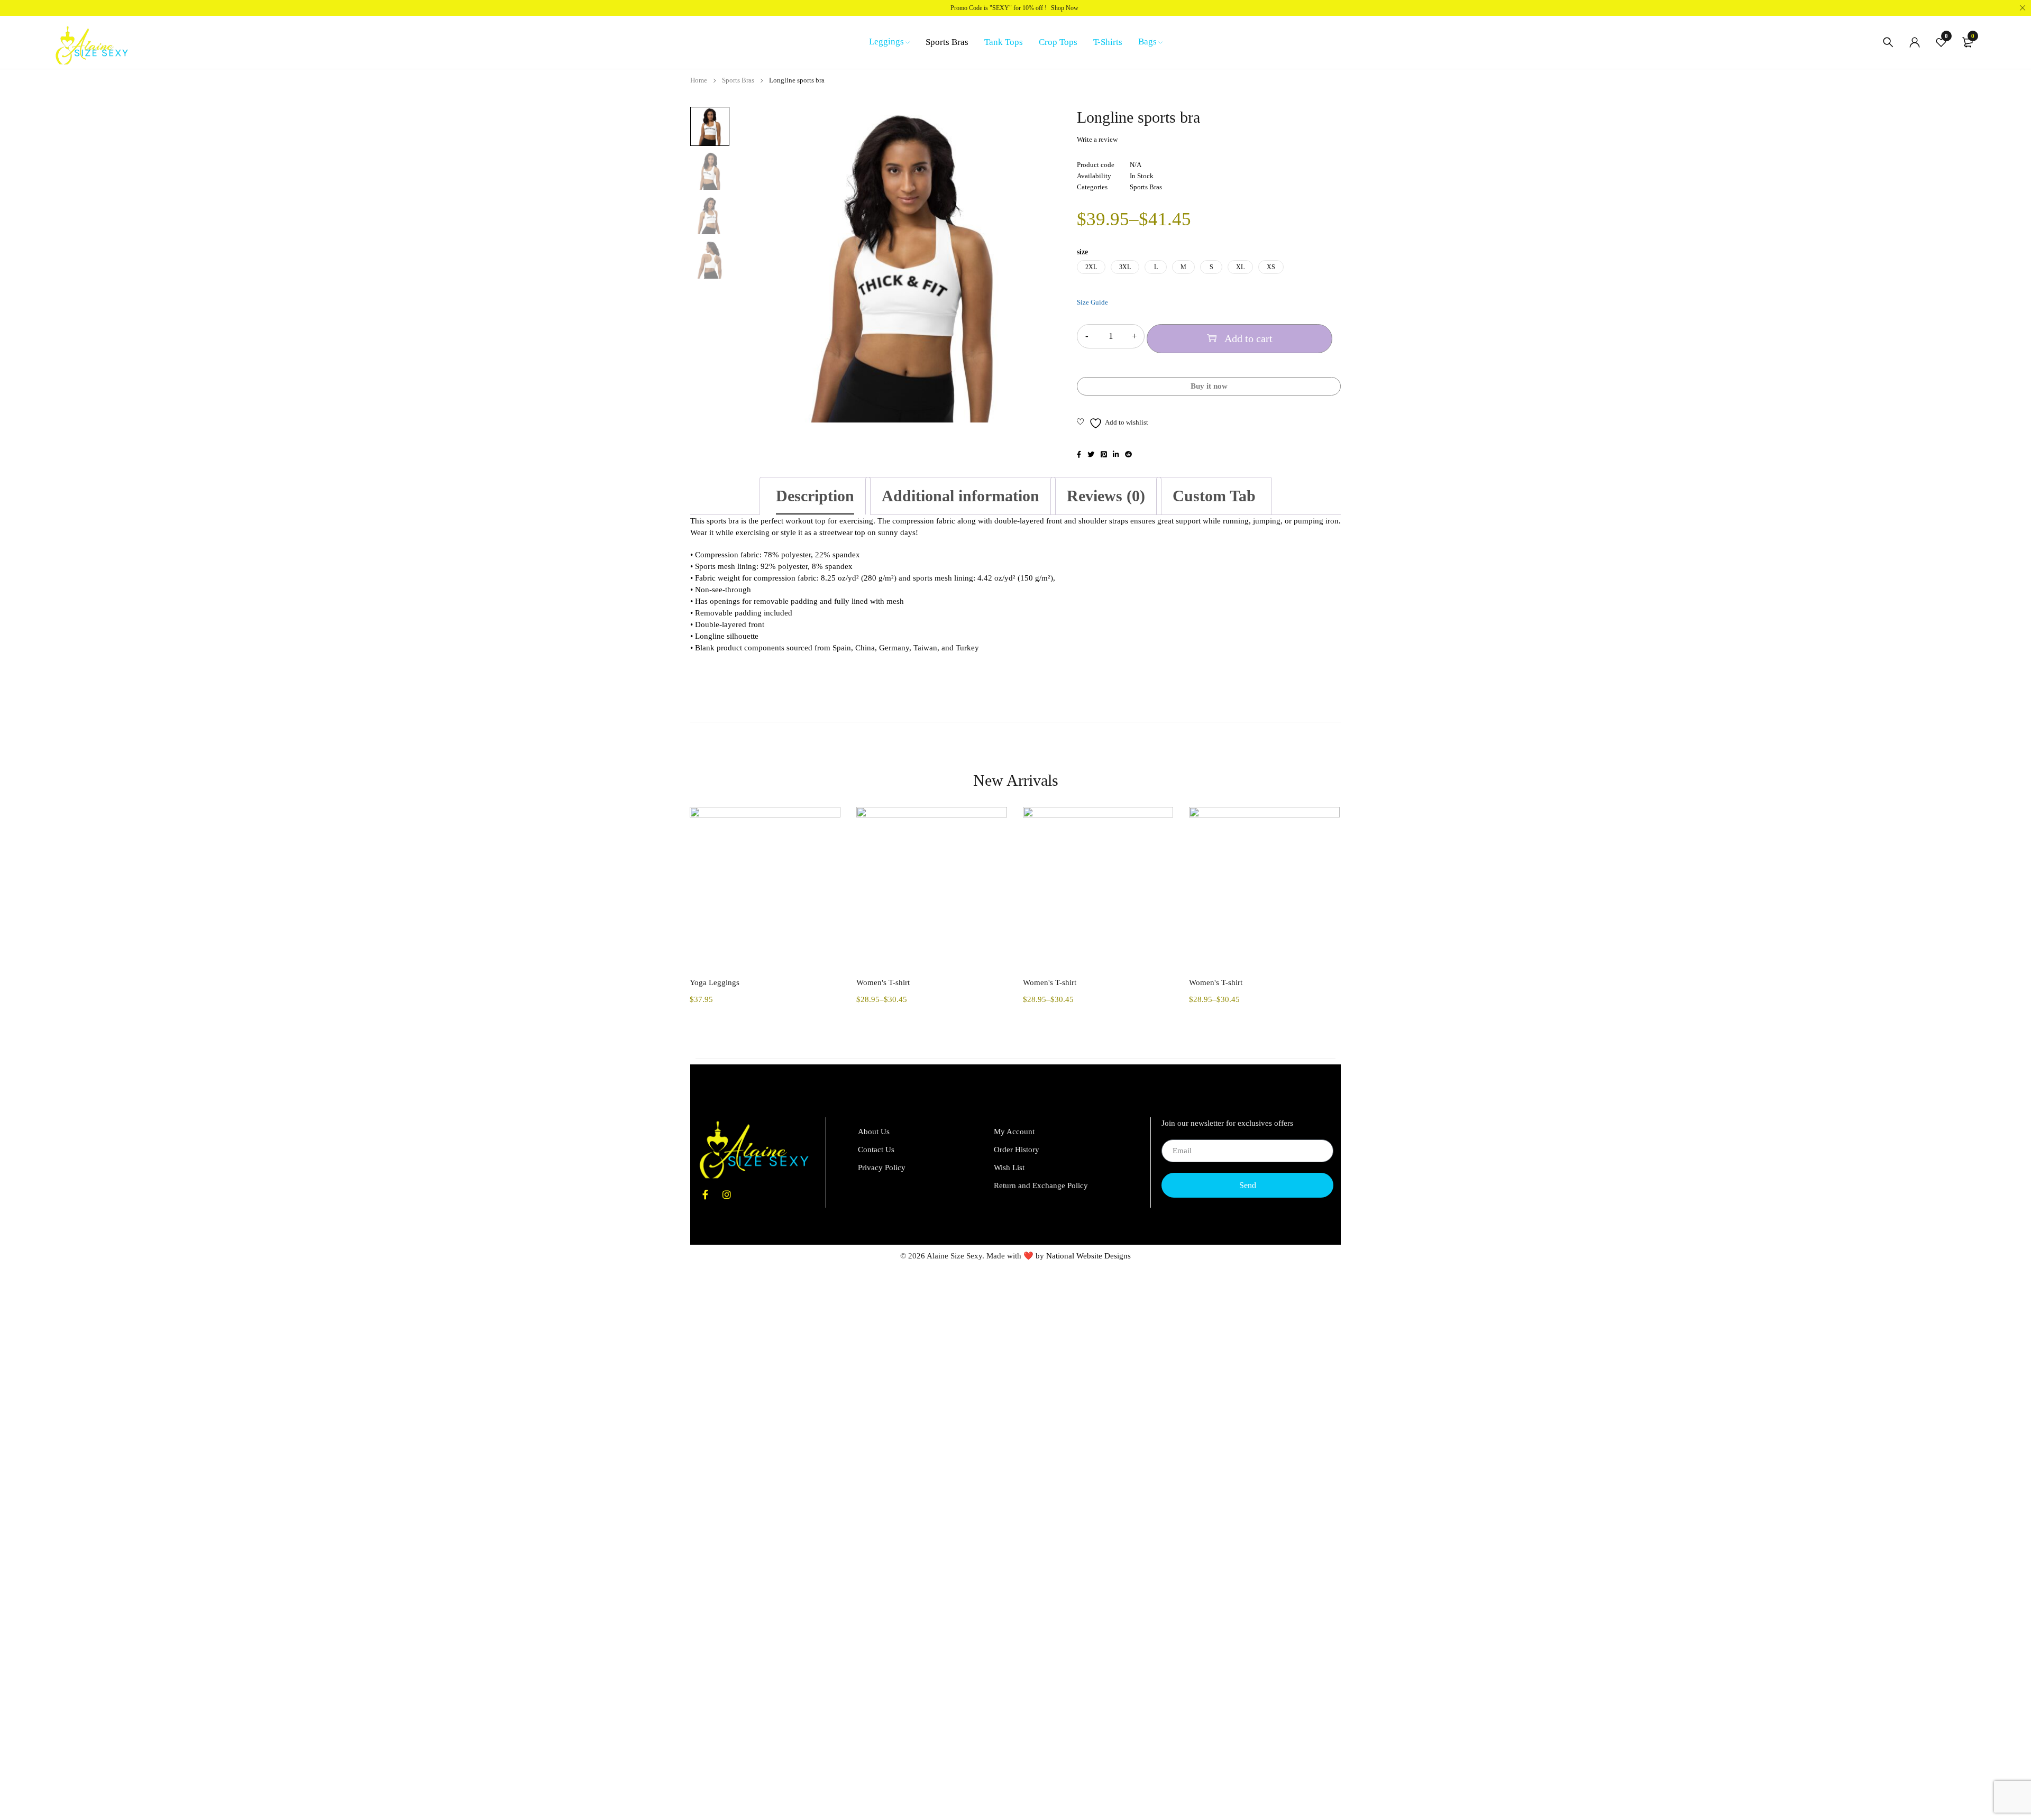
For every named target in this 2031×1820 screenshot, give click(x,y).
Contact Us (876, 1150)
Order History (1017, 1150)
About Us (874, 1132)
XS (1271, 267)
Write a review (1097, 139)
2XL (1091, 267)
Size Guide (1092, 302)
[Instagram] (727, 1194)
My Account (1014, 1132)
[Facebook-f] (705, 1194)
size (1082, 252)
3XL (1125, 267)
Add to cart (1248, 338)
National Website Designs (1088, 1256)
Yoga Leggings (715, 982)
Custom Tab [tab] (1214, 496)
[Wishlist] (1113, 423)
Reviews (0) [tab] (1106, 496)
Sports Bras (738, 80)
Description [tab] (815, 496)
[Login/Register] (1915, 42)
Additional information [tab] (960, 496)
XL (1240, 267)
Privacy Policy (882, 1168)
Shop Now (1065, 8)
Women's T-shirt (883, 982)
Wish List (1009, 1168)
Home (699, 80)
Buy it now (1209, 386)
